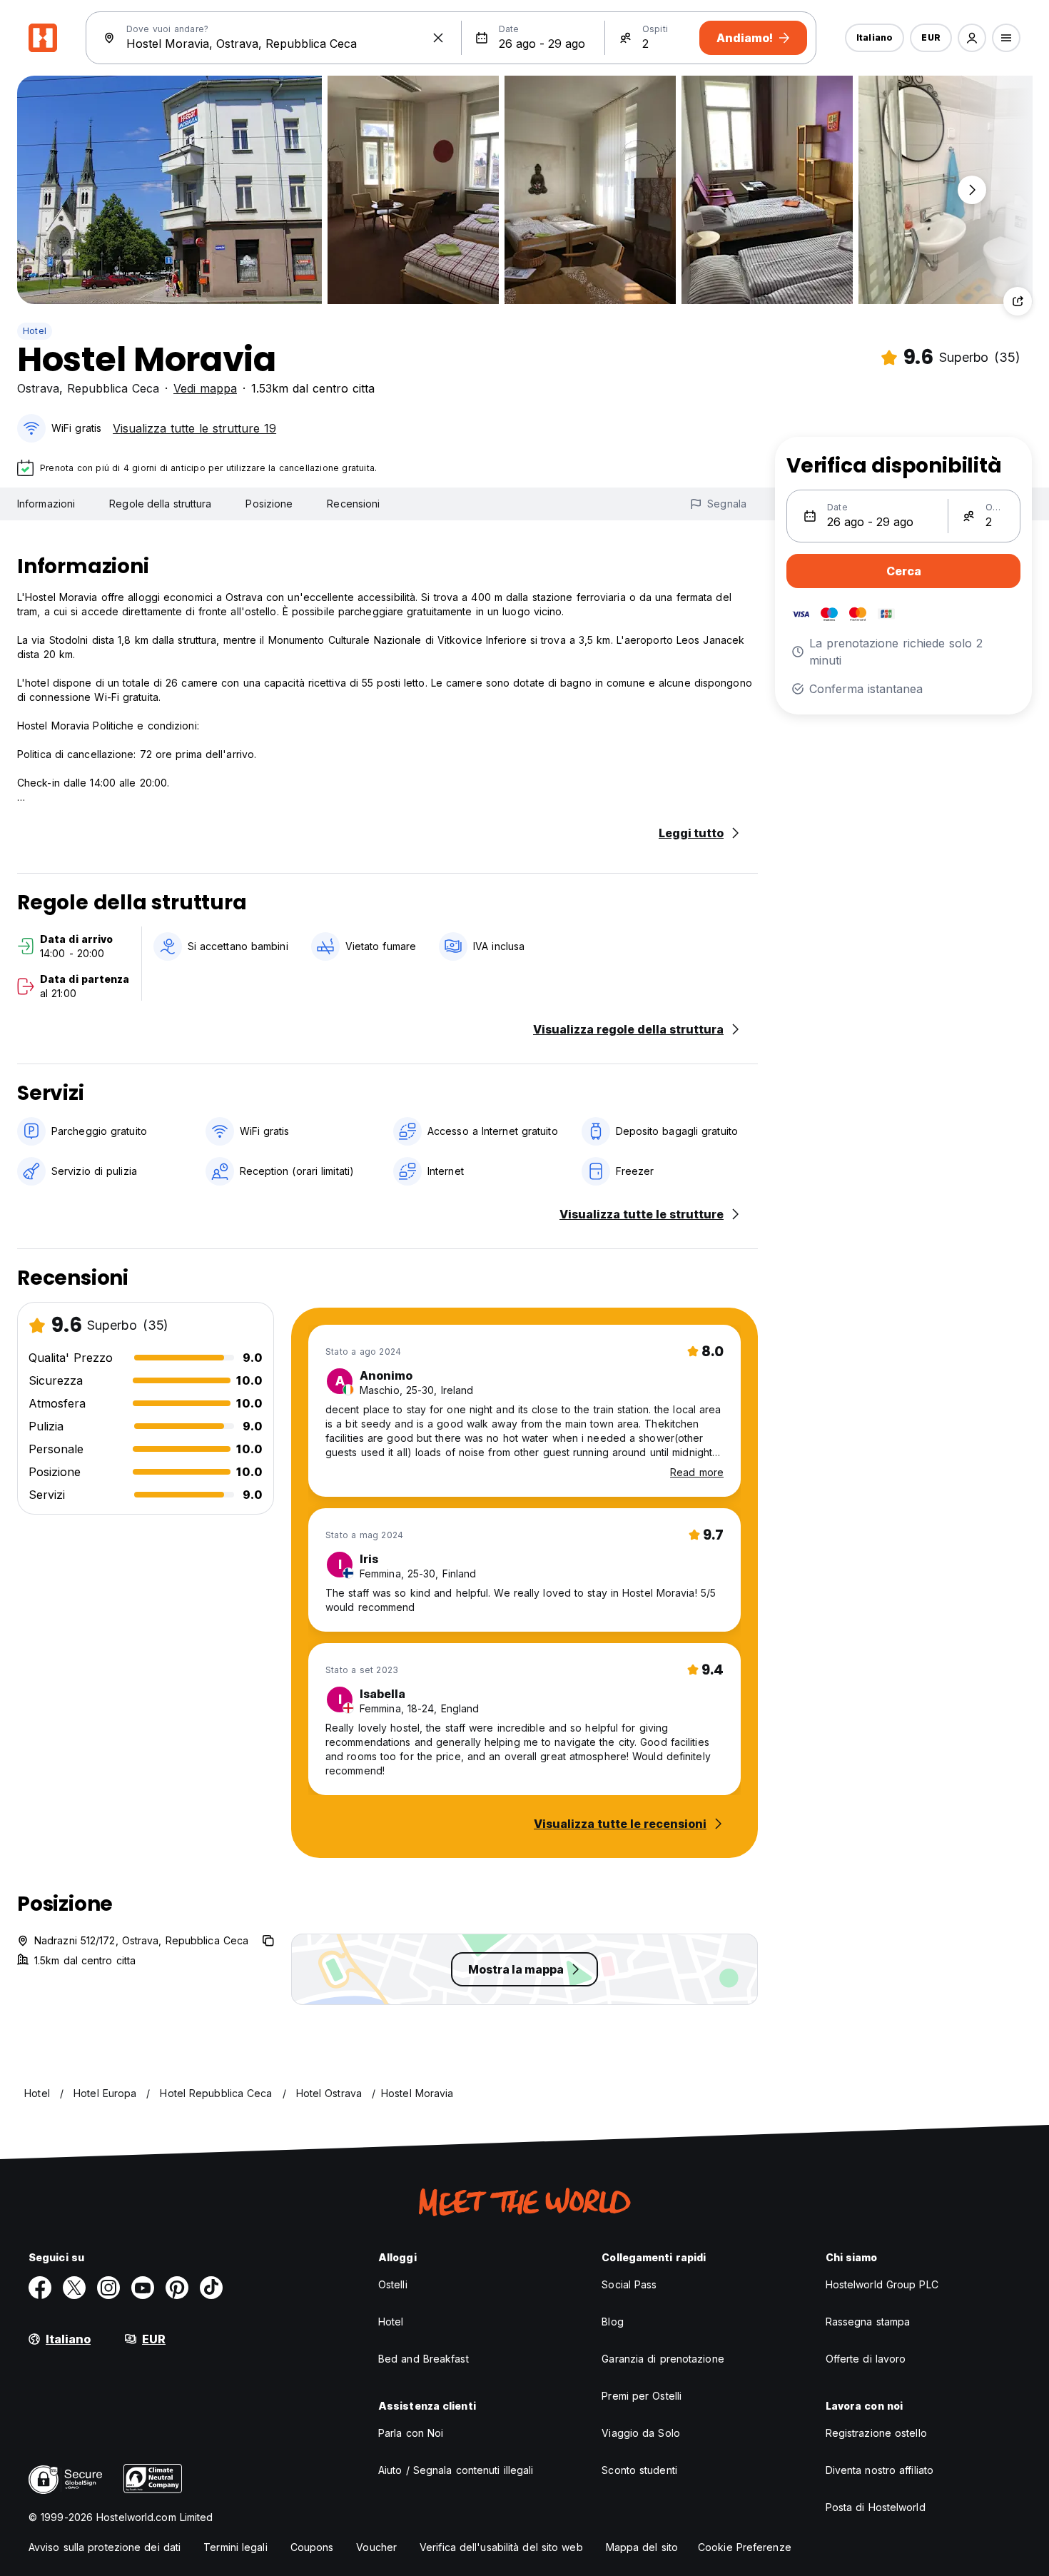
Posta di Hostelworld (876, 2507)
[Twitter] (74, 2288)
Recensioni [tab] (353, 504)
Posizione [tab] (269, 504)
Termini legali (235, 2547)
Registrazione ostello (876, 2433)
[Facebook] (40, 2288)
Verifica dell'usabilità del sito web (501, 2547)
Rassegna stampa (868, 2322)
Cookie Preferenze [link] (745, 2547)
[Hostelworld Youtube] (143, 2288)
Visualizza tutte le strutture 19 (194, 428)
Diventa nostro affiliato (880, 2470)
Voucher (376, 2547)
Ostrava (38, 388)
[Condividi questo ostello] (1018, 301)
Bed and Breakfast (424, 2359)
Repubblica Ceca (113, 388)
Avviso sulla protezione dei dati (105, 2547)
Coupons (312, 2547)
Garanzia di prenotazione (663, 2359)
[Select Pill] (972, 38)
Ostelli (393, 2284)
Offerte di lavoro (866, 2359)
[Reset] (438, 38)
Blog (612, 2322)
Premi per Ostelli (642, 2396)
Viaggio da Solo (641, 2433)
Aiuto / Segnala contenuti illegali (456, 2470)
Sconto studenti (639, 2470)
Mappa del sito (642, 2547)
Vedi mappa (205, 388)
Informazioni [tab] (46, 504)
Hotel (35, 331)
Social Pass (629, 2284)
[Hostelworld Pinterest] (177, 2288)
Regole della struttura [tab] (160, 504)
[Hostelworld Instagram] (108, 2288)
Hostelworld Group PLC (882, 2284)
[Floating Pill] (972, 190)
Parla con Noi (411, 2433)
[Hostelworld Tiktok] (211, 2288)
